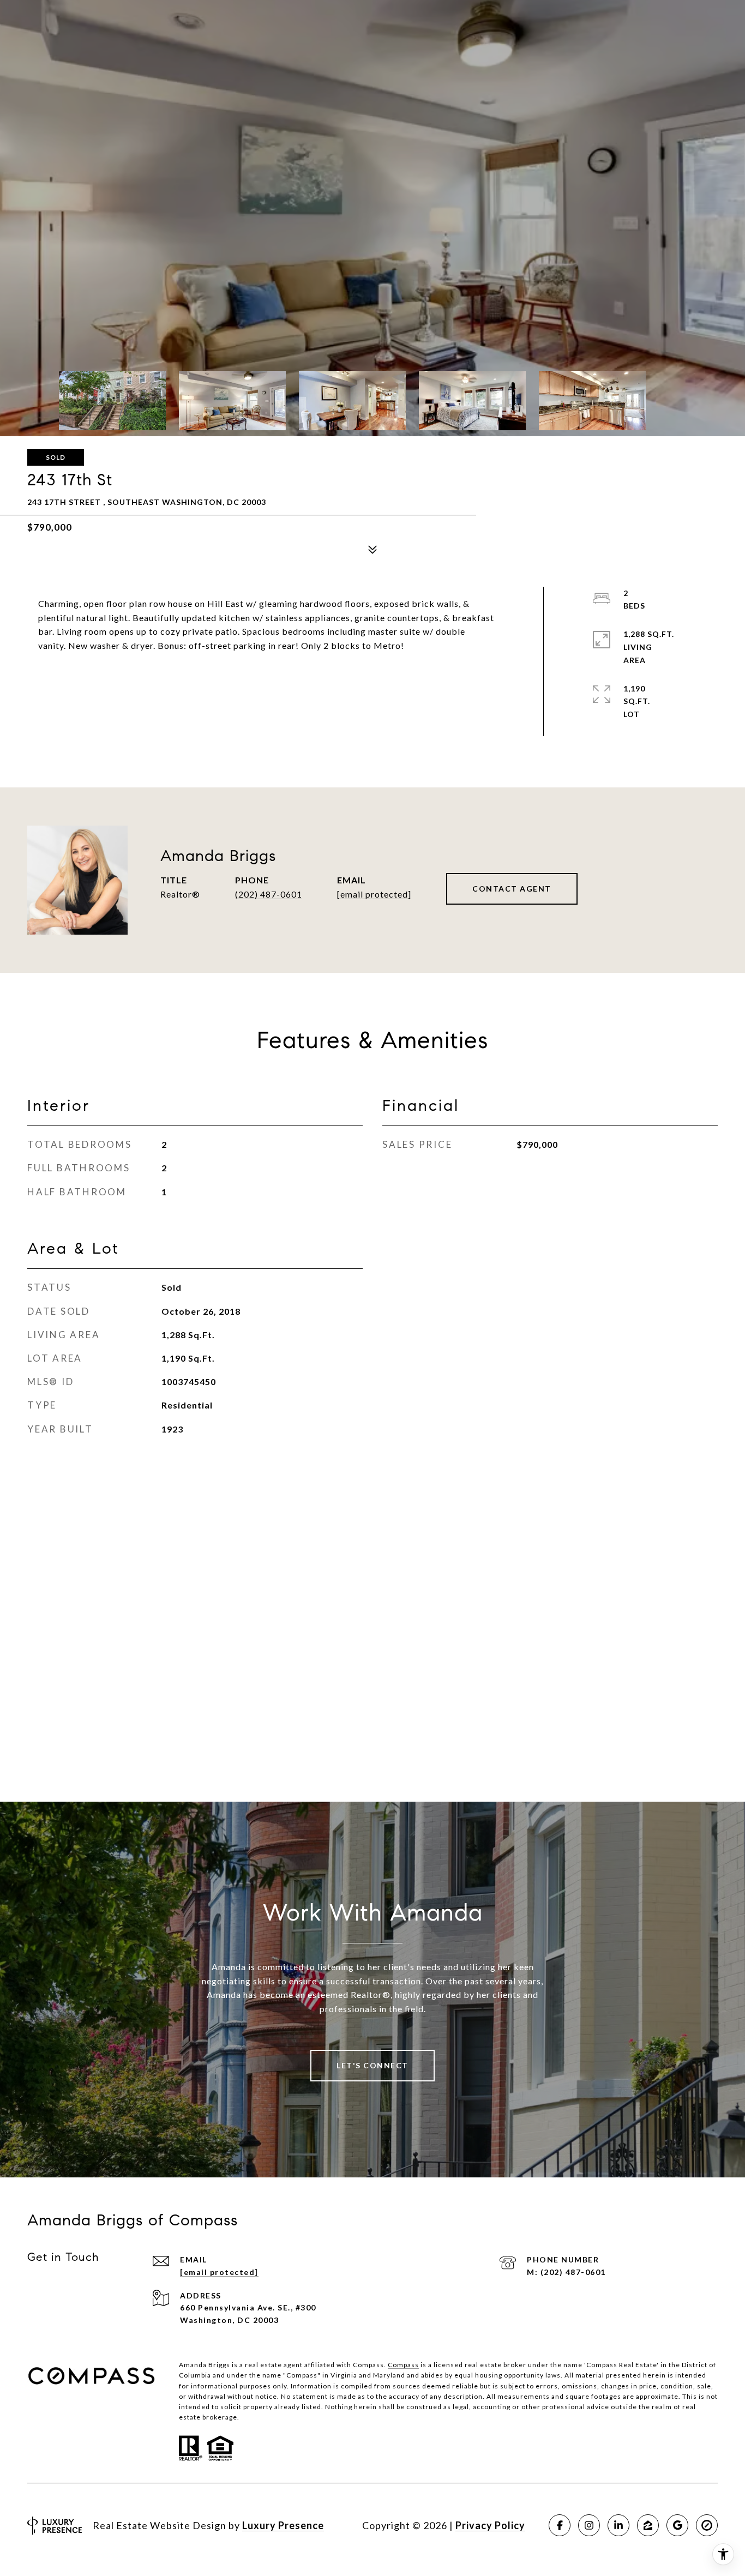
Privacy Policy (490, 2525)
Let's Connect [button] (372, 2065)
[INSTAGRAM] (589, 2525)
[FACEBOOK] (560, 2525)
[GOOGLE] (677, 2525)
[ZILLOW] (648, 2525)
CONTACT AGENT (512, 889)
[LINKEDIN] (618, 2525)
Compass (403, 2365)
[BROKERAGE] (707, 2525)
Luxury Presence (283, 2525)
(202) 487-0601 (269, 894)
